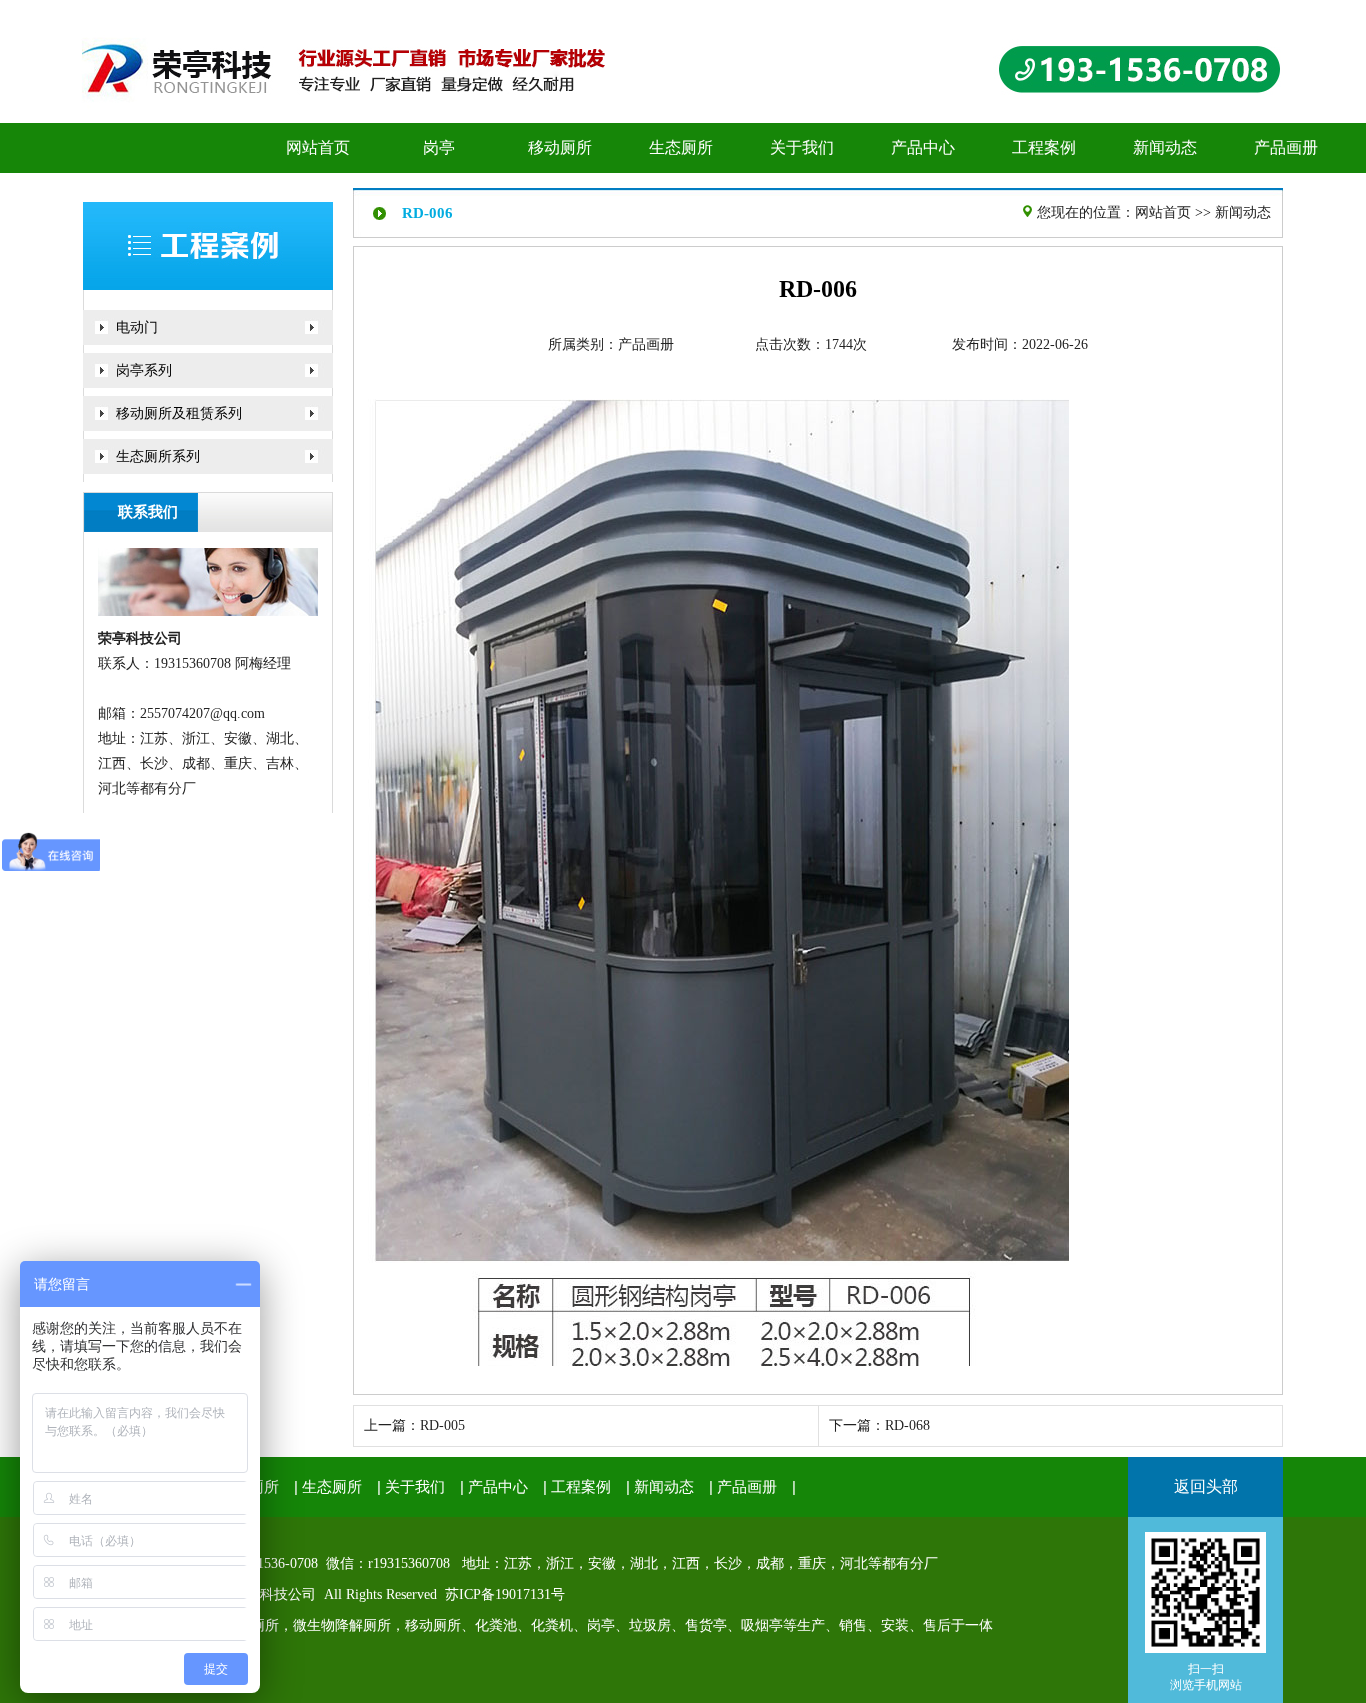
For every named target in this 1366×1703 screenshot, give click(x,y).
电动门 (137, 327)
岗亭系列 (144, 370)
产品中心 (498, 1487)
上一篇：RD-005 (414, 1425)
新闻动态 (1243, 212)
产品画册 (646, 344)
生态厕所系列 (158, 456)
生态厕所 (332, 1487)
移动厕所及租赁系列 (179, 413)
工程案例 (581, 1487)
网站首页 (1163, 212)
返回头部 (1206, 1486)
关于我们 (415, 1487)
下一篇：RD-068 (879, 1425)
